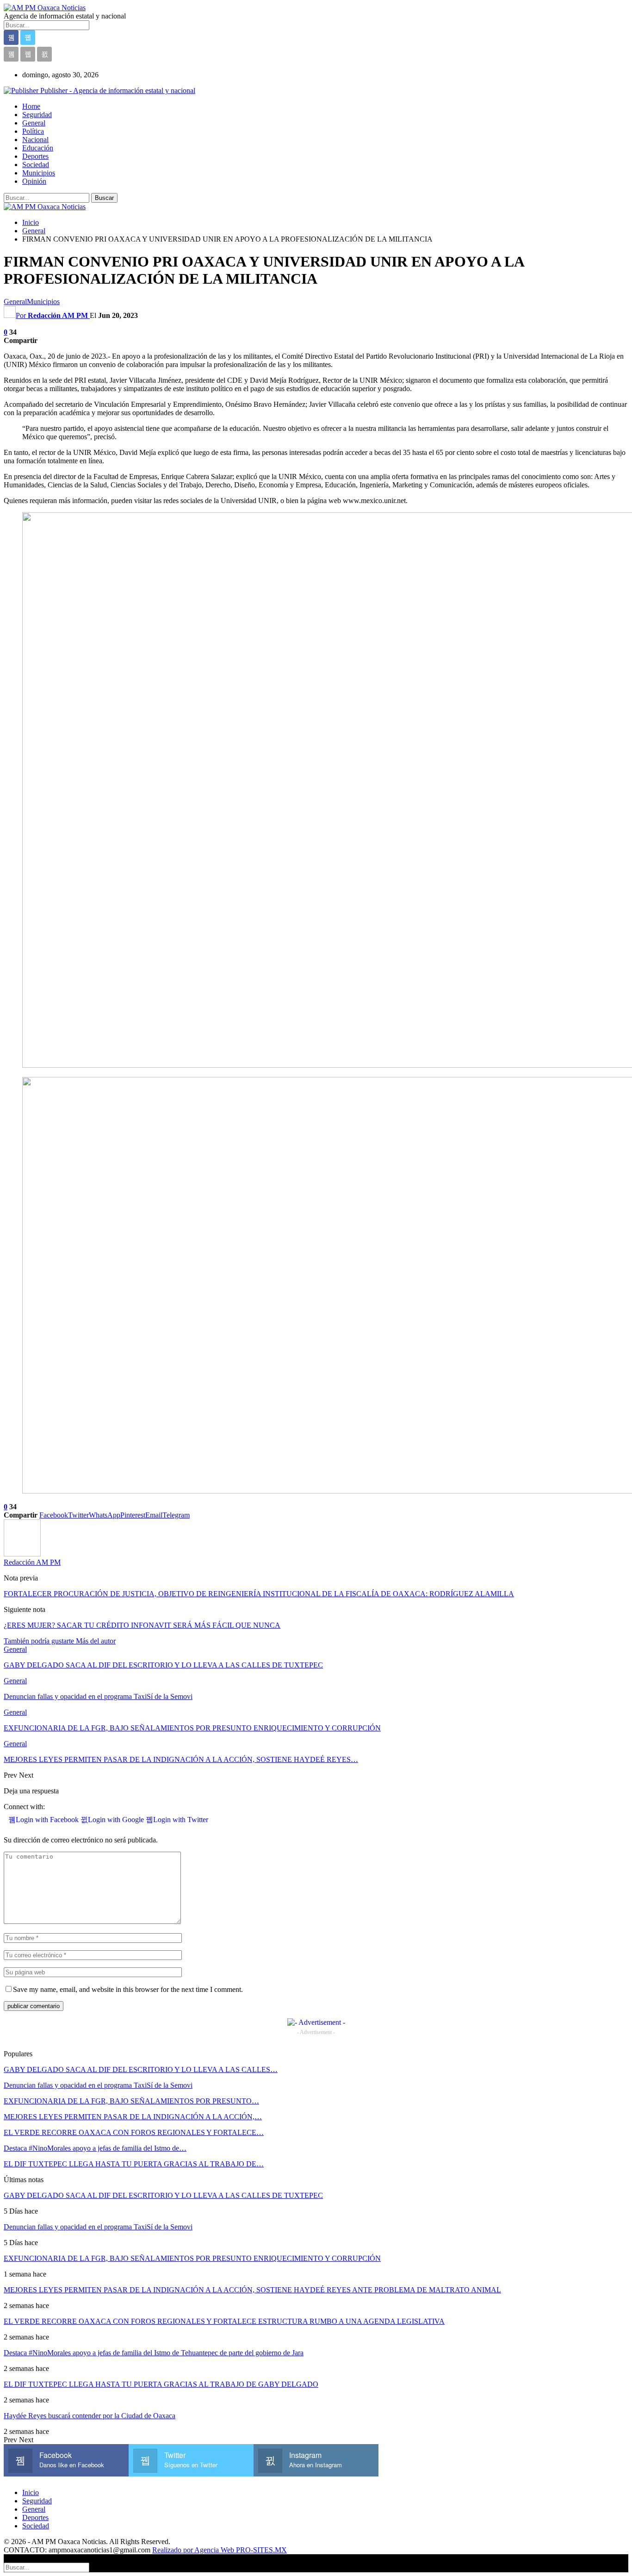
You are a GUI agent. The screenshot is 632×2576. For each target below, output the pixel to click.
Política (33, 131)
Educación (38, 148)
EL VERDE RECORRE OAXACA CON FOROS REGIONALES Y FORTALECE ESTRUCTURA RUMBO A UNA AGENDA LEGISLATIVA (224, 2321)
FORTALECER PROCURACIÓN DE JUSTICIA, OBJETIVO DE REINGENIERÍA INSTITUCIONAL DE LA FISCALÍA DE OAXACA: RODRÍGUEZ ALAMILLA (259, 1594)
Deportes (35, 156)
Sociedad (36, 165)
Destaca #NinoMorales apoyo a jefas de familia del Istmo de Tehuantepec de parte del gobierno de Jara (154, 2353)
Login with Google (117, 1820)
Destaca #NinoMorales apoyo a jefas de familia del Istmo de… (95, 2148)
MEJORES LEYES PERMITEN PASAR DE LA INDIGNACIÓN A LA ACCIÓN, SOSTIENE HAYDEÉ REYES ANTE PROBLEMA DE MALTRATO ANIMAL (252, 2290)
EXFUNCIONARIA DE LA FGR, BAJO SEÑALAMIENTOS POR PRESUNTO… (131, 2101)
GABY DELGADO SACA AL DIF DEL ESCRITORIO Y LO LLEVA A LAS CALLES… (141, 2069)
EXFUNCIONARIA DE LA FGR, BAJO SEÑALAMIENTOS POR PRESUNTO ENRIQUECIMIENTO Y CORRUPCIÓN (192, 2258)
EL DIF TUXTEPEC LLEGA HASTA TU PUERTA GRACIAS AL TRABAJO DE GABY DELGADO (161, 2384)
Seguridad (37, 115)
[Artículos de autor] (22, 1554)
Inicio (31, 2492)
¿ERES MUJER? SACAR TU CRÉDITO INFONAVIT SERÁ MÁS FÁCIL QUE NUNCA (142, 1625)
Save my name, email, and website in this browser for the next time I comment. (128, 1989)
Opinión (34, 181)
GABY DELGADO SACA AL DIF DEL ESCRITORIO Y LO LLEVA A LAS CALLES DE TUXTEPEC (163, 2195)
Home (31, 106)
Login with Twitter (181, 1820)
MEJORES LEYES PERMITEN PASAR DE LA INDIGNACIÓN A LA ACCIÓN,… (133, 2117)
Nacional (35, 140)
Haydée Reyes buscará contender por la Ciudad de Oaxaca (90, 2416)
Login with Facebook (48, 1820)
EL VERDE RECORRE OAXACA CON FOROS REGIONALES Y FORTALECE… (134, 2132)
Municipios (39, 173)
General (34, 123)
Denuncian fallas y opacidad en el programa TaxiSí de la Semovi (98, 2085)
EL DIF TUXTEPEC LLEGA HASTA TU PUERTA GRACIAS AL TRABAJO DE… (134, 2164)
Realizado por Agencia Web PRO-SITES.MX (220, 2550)
